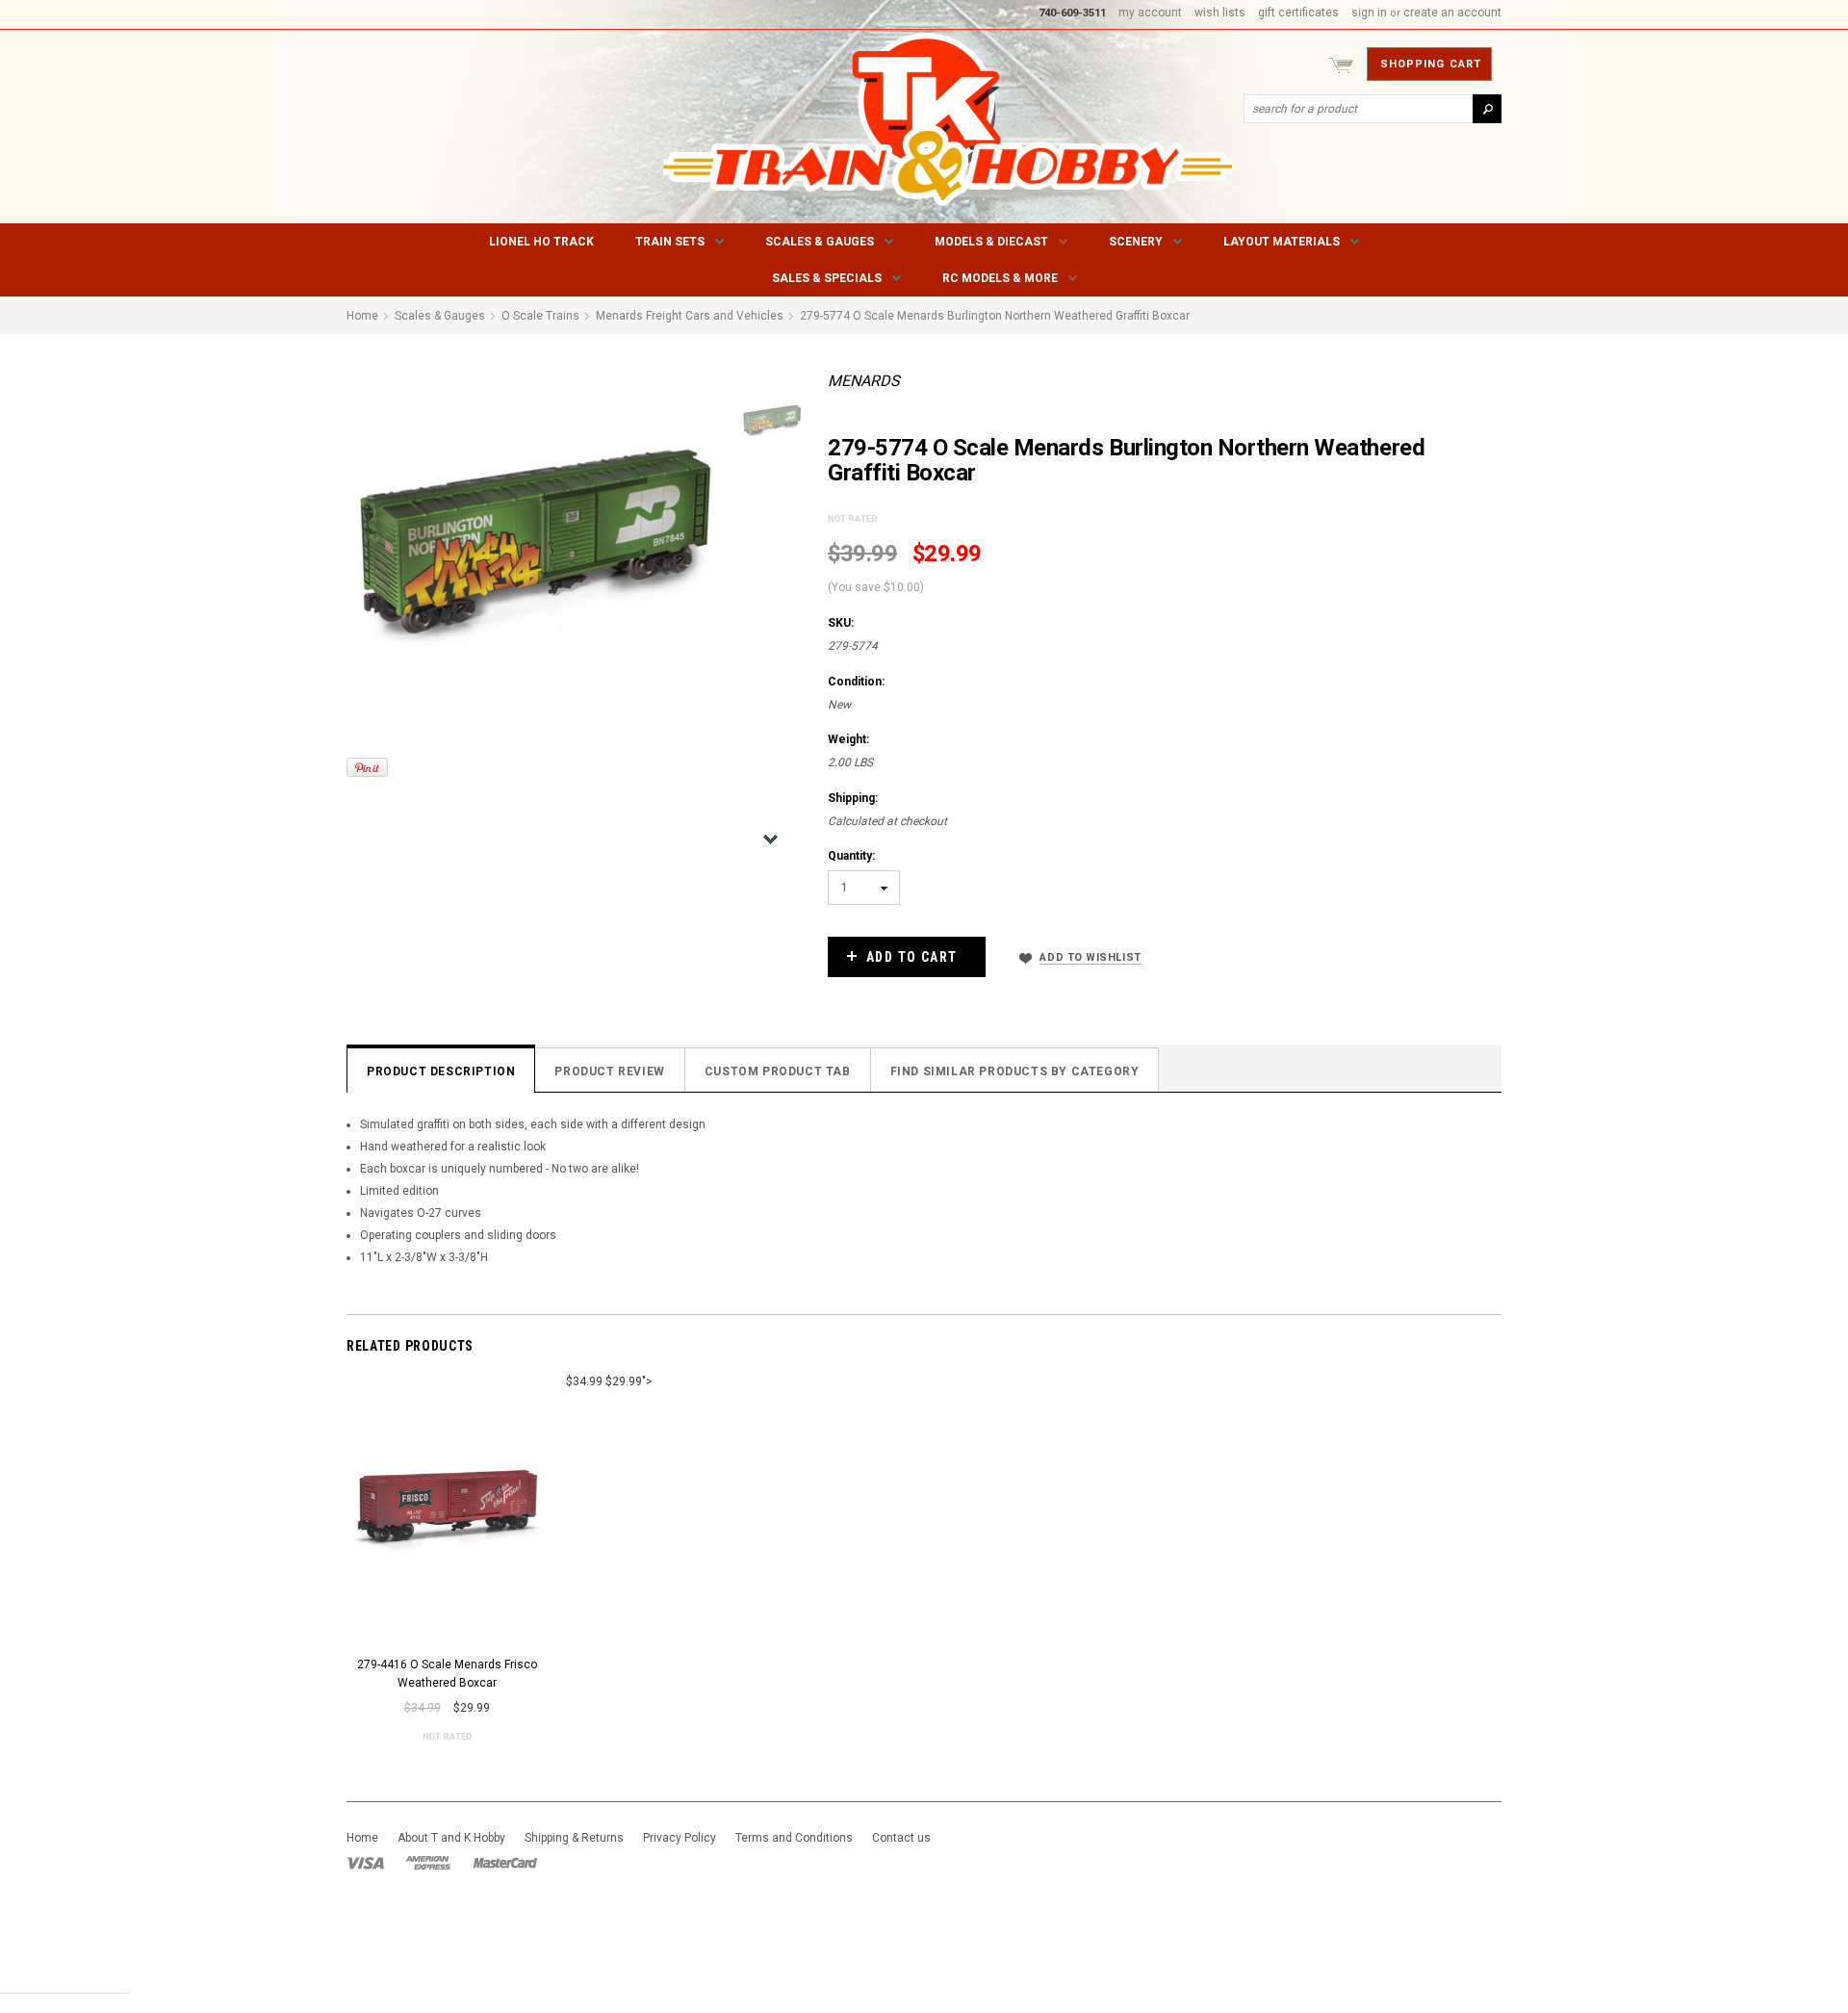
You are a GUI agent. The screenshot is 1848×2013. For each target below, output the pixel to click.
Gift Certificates (1298, 13)
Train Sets (670, 242)
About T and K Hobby (451, 1838)
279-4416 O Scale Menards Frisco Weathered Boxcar (447, 1674)
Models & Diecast (991, 242)
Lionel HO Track (541, 242)
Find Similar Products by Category (1015, 1071)
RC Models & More (1000, 278)
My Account (1150, 13)
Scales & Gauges (820, 242)
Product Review (609, 1071)
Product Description (441, 1071)
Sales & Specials (827, 278)
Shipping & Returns (574, 1838)
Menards (864, 381)
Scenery (1136, 242)
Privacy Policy (680, 1838)
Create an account (1452, 13)
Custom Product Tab (778, 1071)
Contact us (901, 1838)
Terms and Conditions (794, 1838)
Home (362, 1838)
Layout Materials (1282, 242)
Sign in (1369, 13)
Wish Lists (1220, 13)
